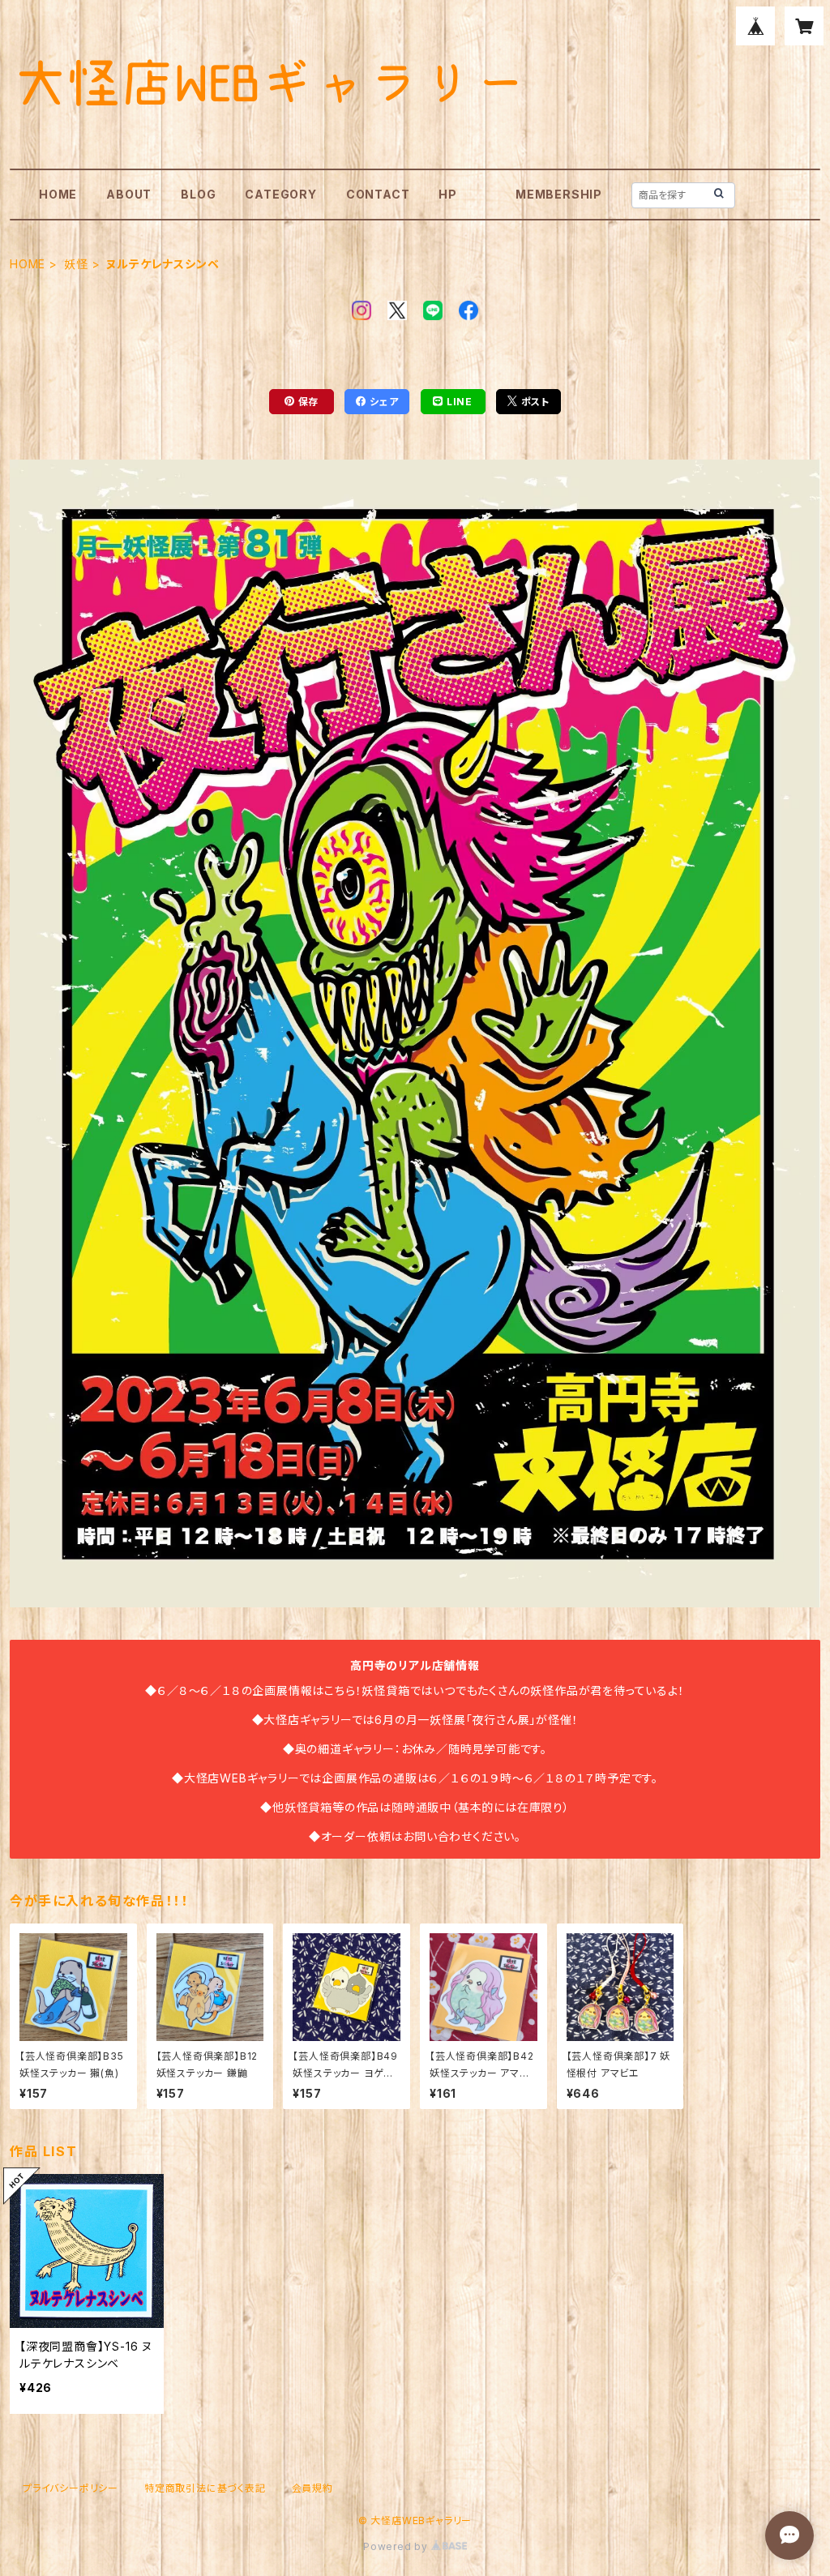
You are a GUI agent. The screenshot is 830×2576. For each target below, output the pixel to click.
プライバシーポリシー (71, 2488)
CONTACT (378, 194)
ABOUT (129, 194)
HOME (58, 194)
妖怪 (76, 264)
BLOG (198, 194)
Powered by (397, 2546)
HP (448, 194)
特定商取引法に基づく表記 (205, 2488)
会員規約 (312, 2488)
